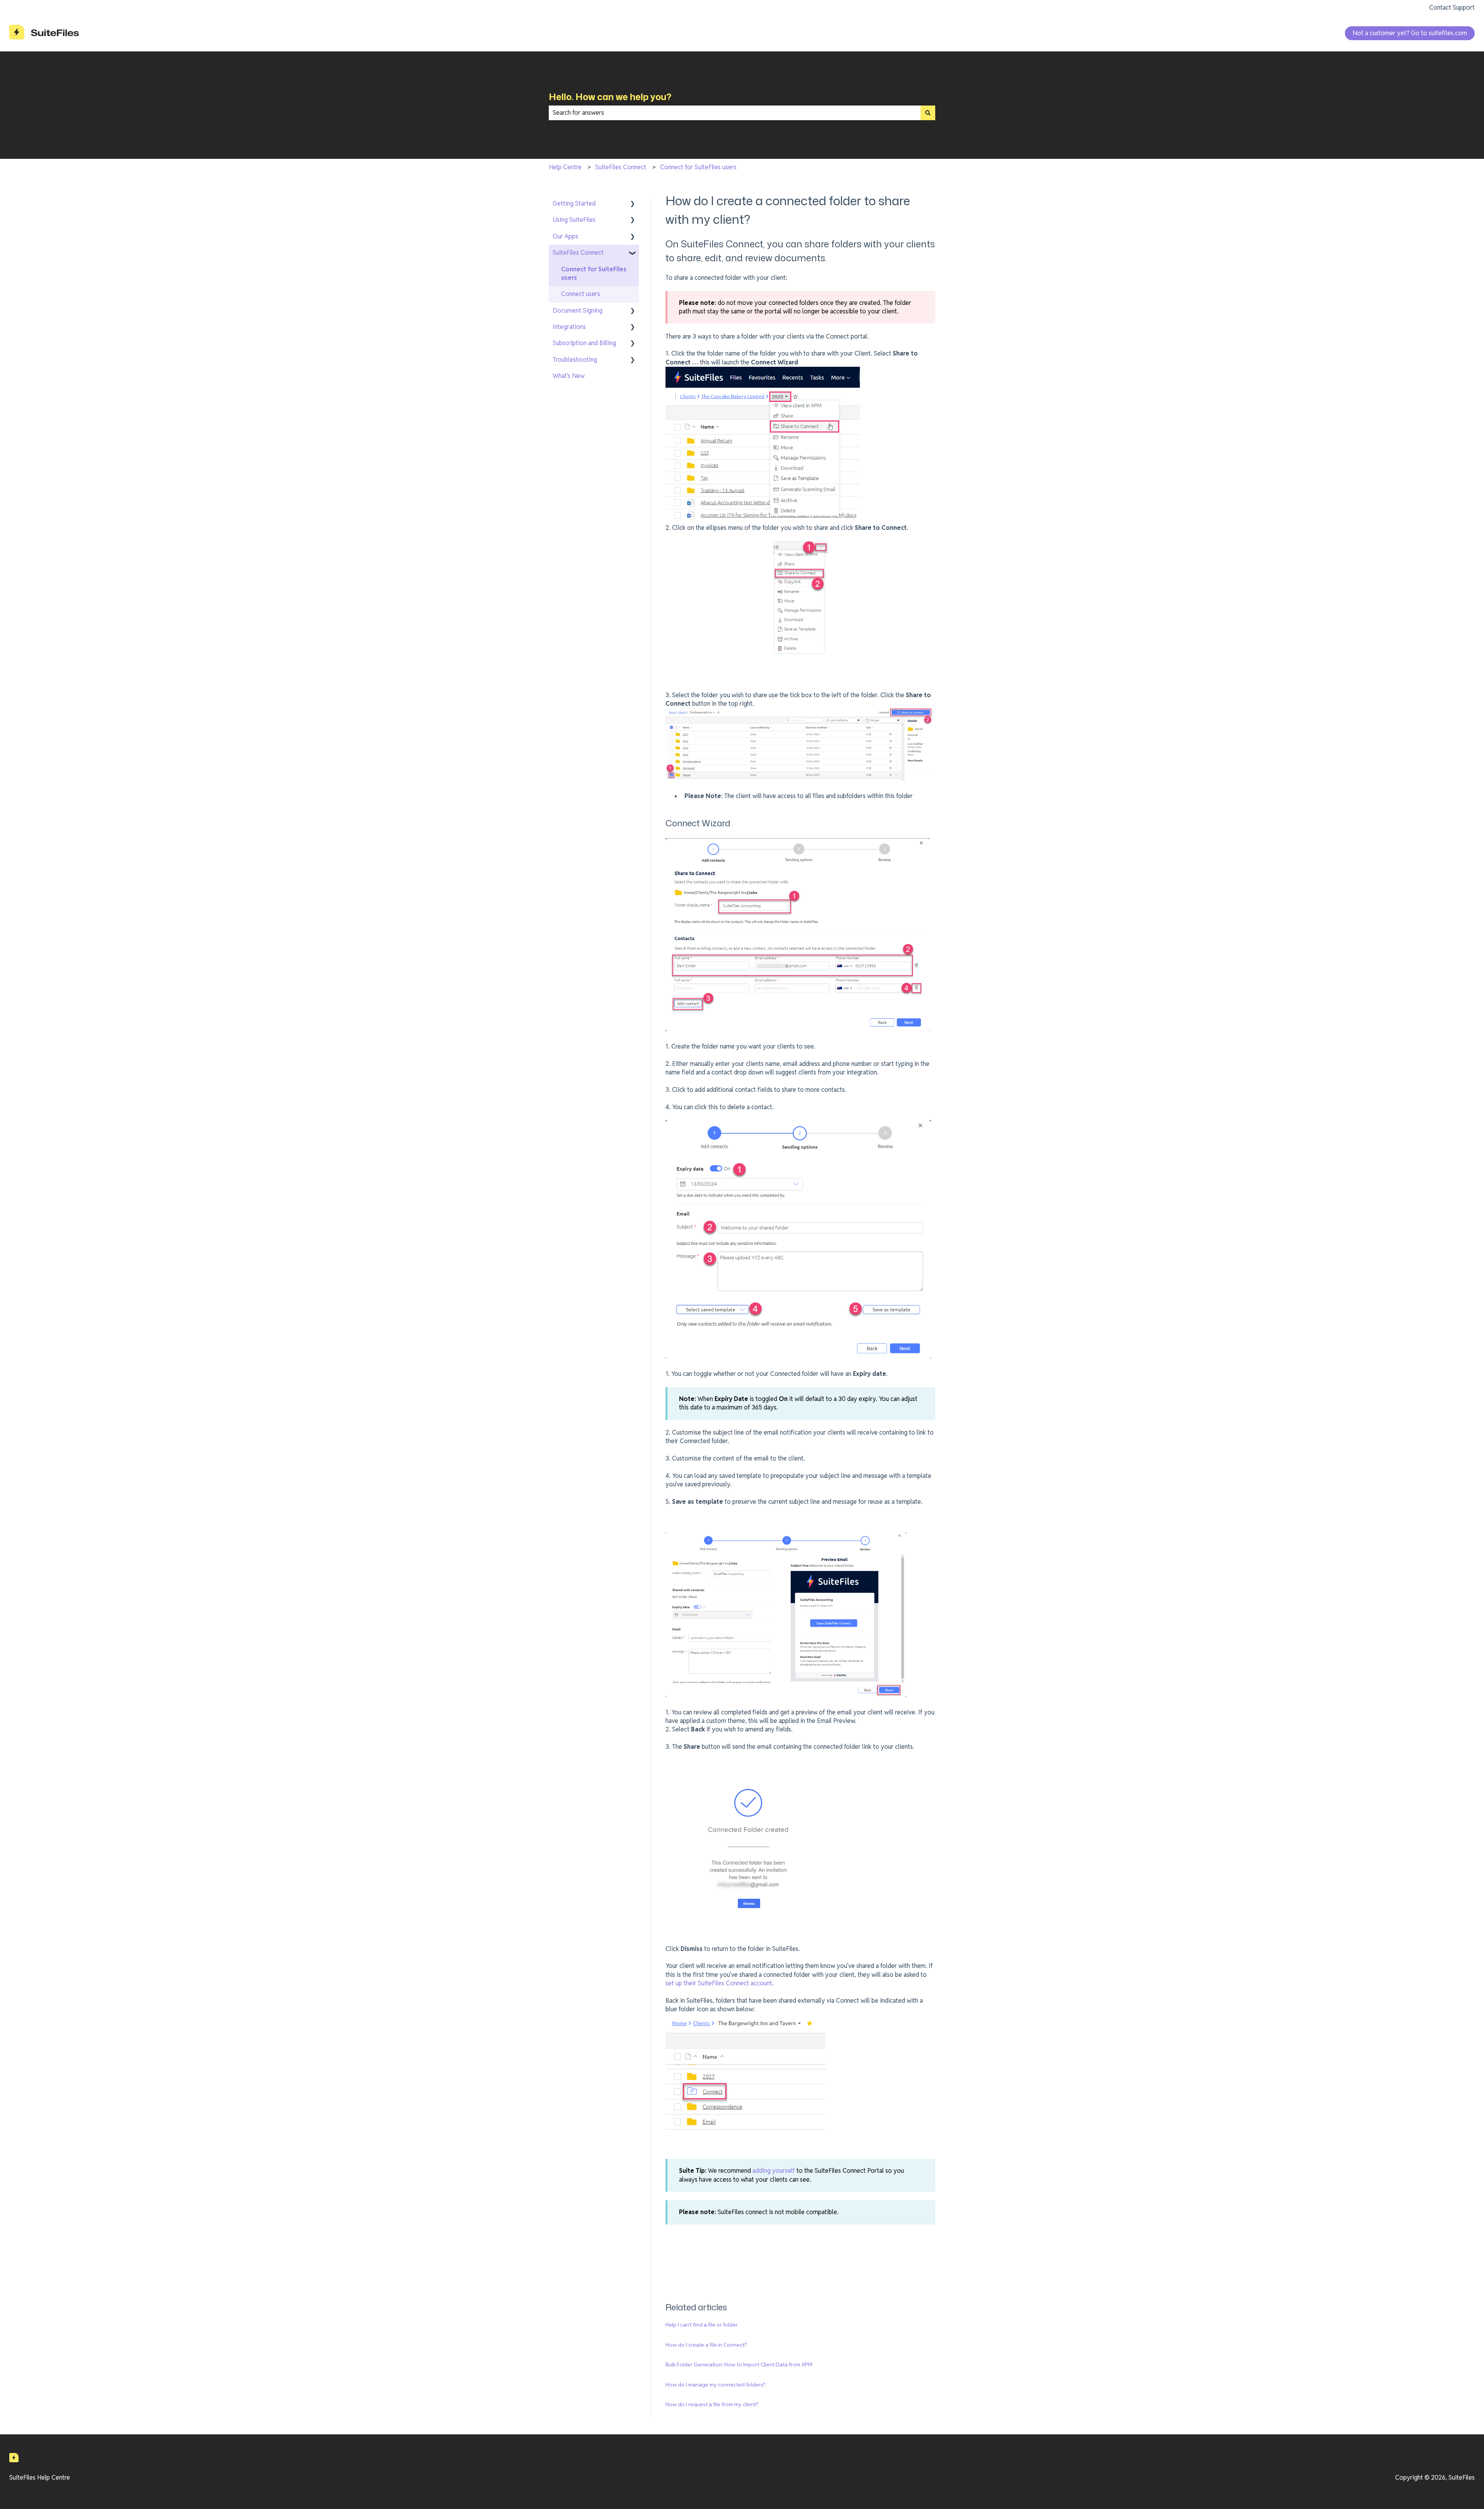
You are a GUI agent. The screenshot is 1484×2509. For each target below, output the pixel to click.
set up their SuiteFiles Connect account (719, 1983)
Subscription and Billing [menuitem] (584, 343)
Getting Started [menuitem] (574, 203)
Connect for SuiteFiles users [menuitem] (594, 273)
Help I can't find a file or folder (702, 2325)
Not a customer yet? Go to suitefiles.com (1410, 33)
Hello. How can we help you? (610, 97)
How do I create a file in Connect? (706, 2345)
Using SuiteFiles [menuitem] (574, 220)
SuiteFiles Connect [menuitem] (578, 253)
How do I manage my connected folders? (716, 2385)
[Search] (928, 113)
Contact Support (1452, 8)
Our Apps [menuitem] (565, 236)
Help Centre (565, 167)
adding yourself (774, 2171)
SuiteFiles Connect (621, 167)
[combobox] (735, 113)
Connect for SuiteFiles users (698, 167)
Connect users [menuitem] (581, 294)
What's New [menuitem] (569, 376)
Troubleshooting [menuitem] (575, 360)
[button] (633, 204)
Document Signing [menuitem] (578, 311)
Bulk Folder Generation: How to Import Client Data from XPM (739, 2364)
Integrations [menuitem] (569, 327)
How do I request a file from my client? (712, 2404)
